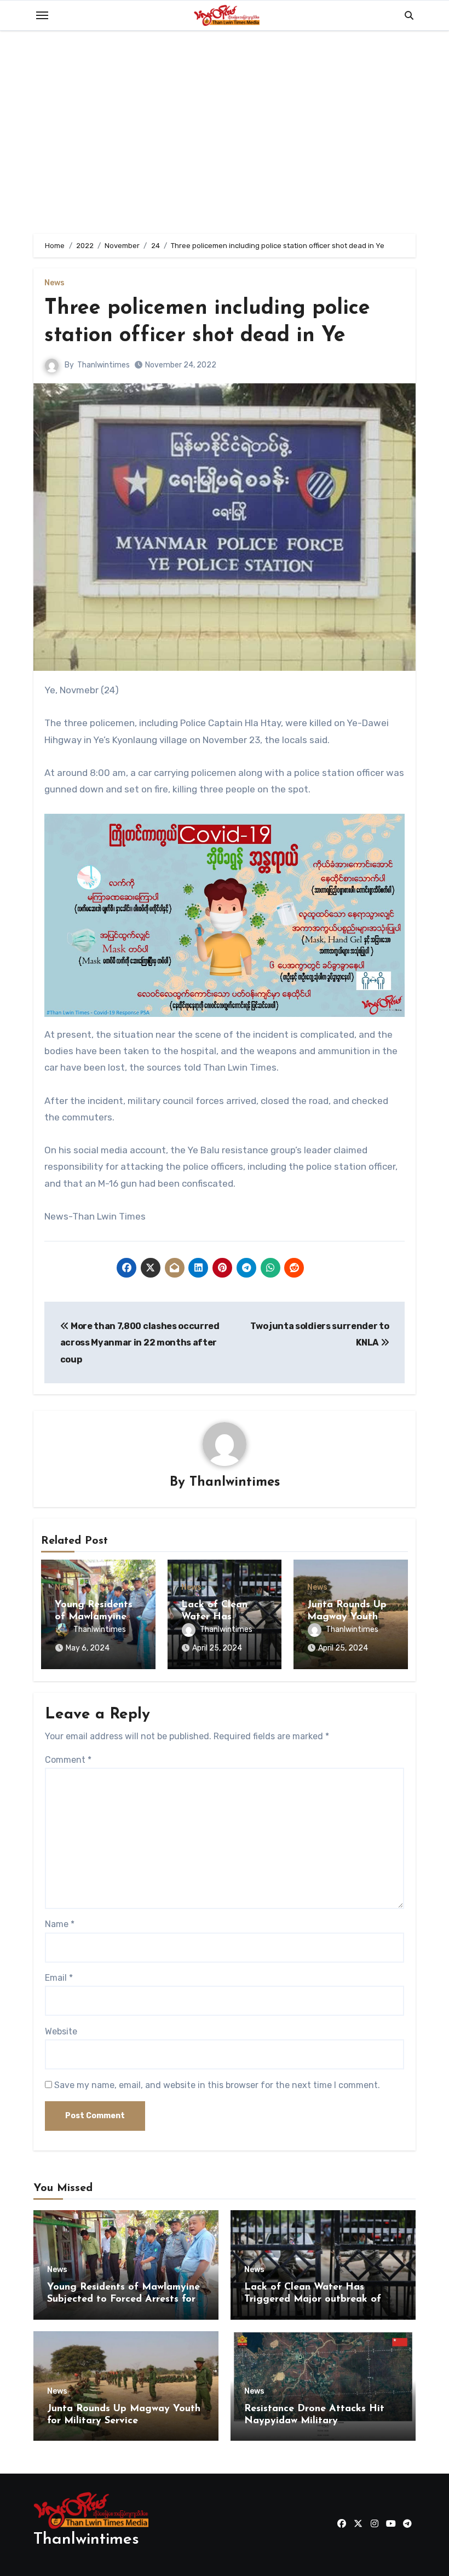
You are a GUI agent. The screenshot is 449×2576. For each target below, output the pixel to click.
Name (60, 1924)
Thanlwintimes (103, 365)
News (54, 283)
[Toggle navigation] (42, 15)
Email (59, 1978)
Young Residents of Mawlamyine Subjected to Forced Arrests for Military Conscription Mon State (123, 2299)
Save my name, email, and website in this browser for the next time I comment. (217, 2085)
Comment (68, 1760)
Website (61, 2031)
